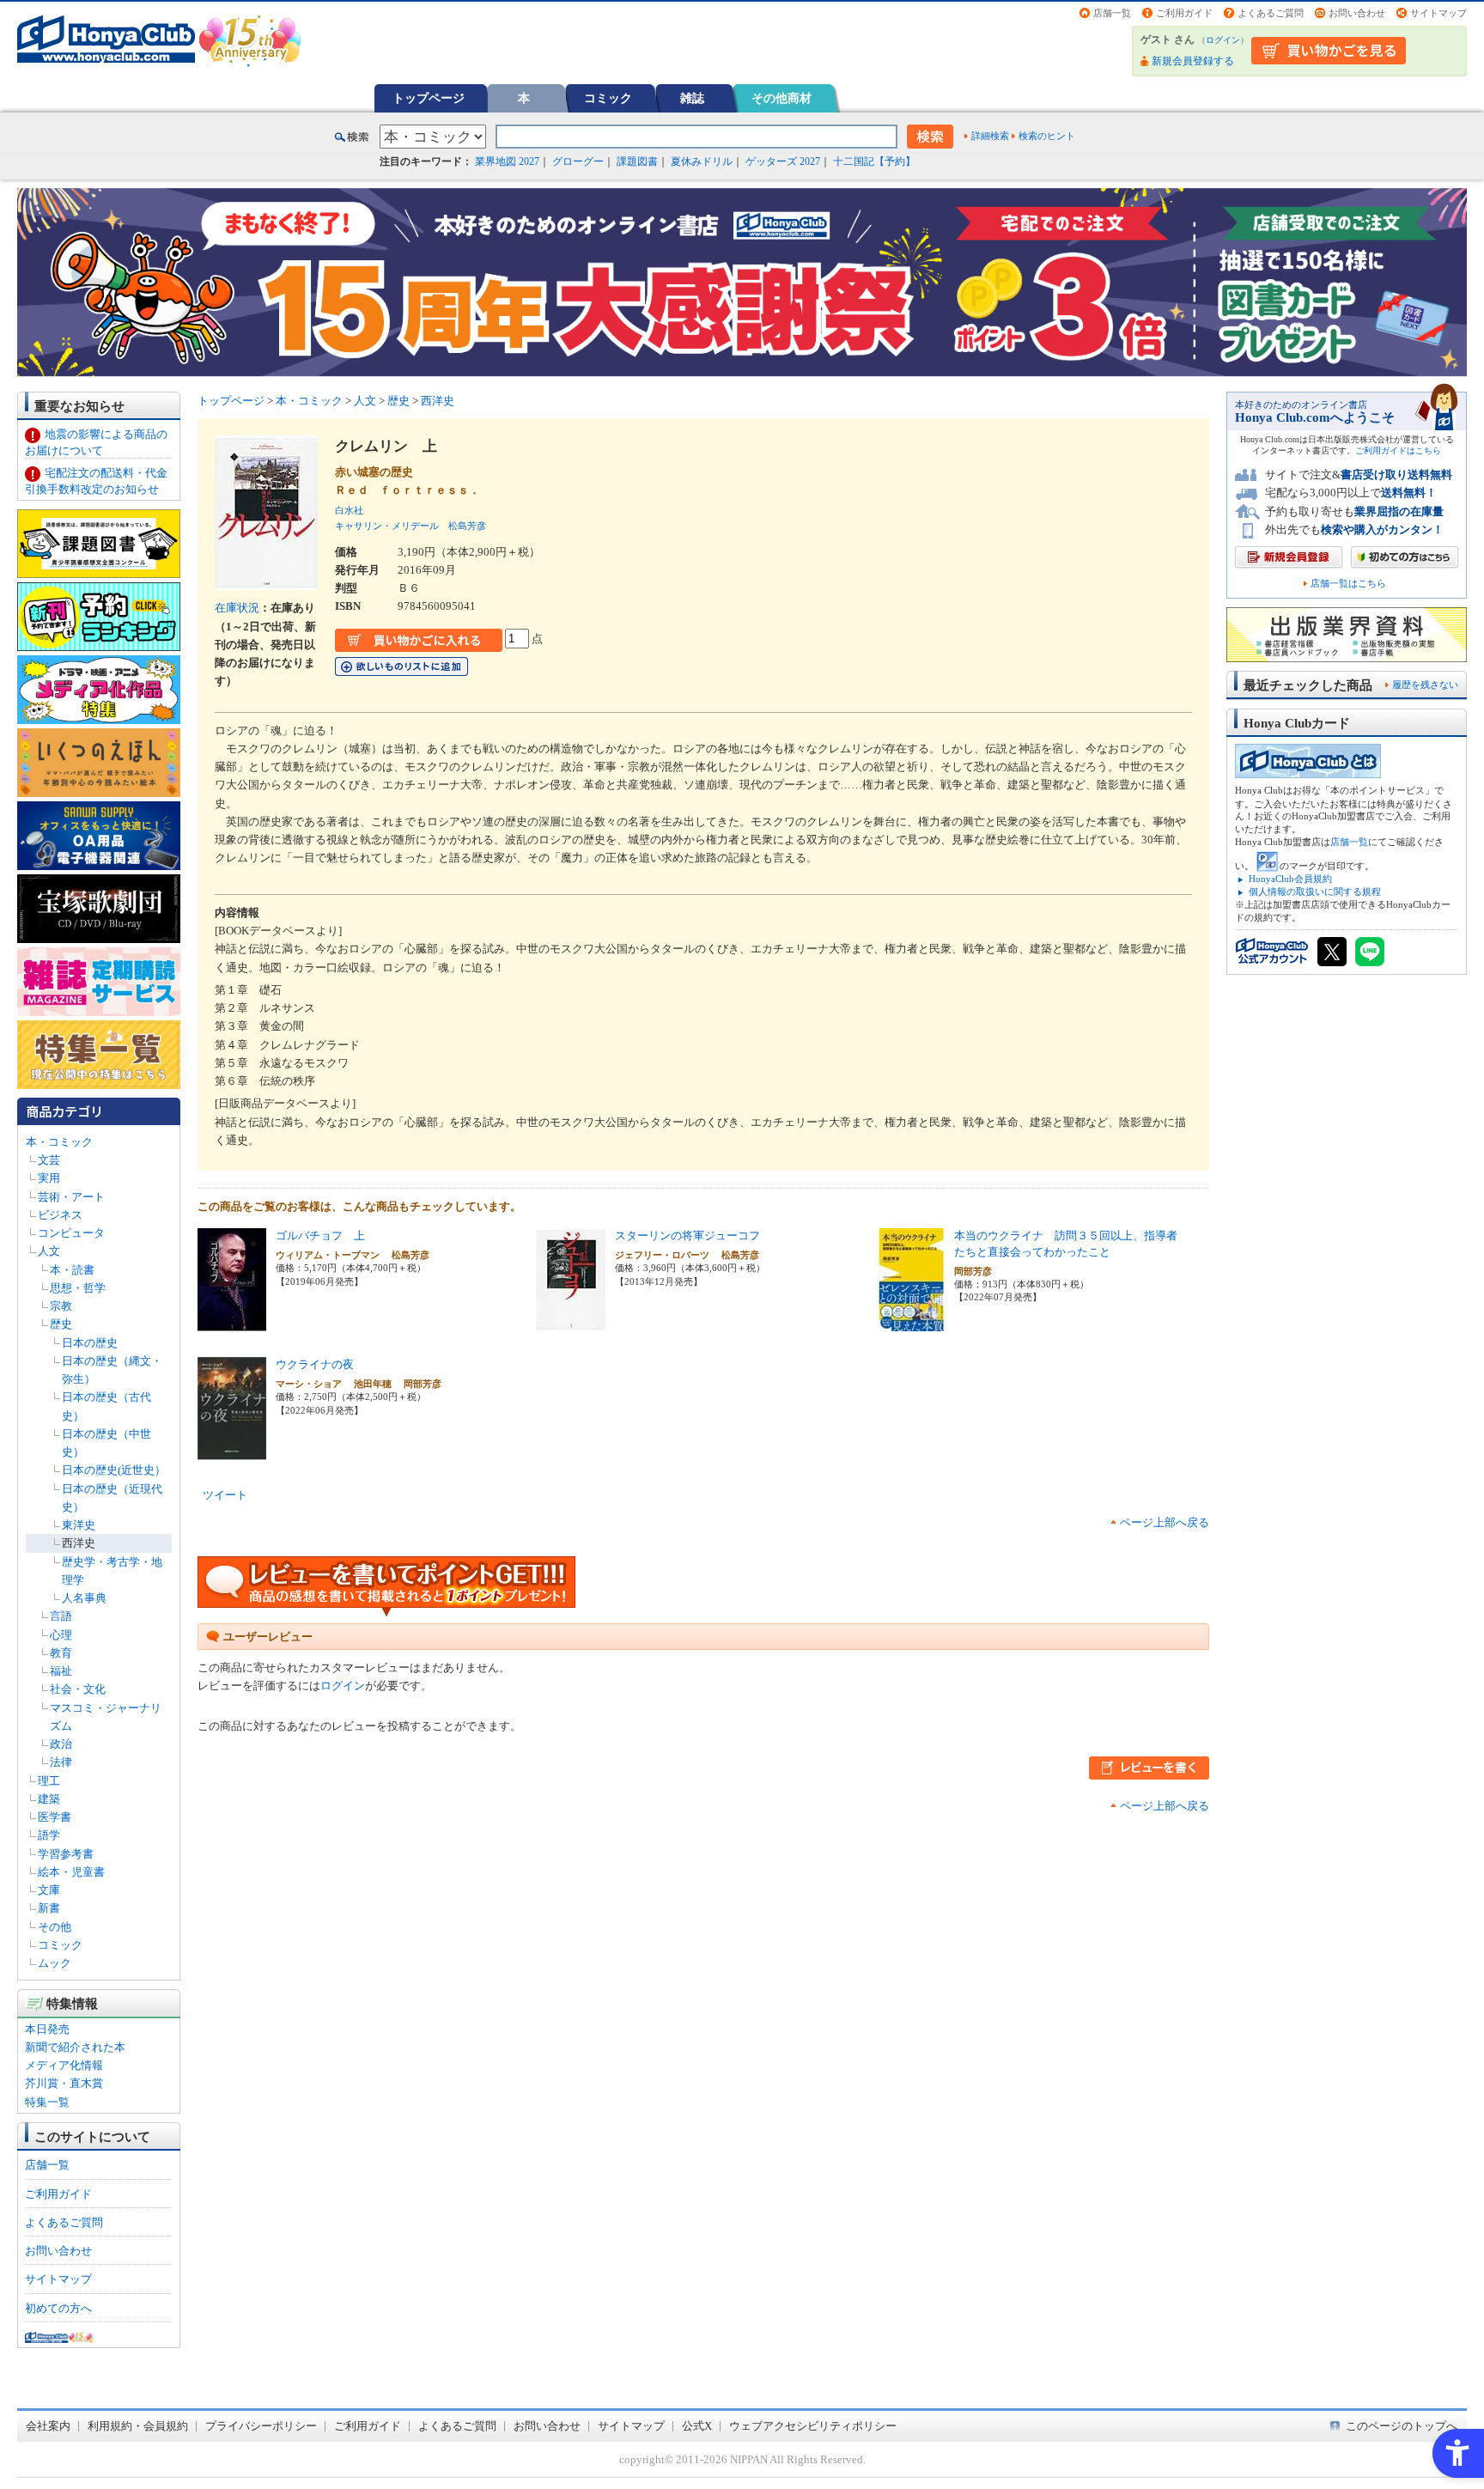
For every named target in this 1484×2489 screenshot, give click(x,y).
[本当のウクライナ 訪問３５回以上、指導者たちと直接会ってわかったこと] (911, 1322)
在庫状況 (237, 608)
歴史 (61, 1324)
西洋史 (79, 1543)
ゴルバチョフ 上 (320, 1235)
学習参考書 (66, 1854)
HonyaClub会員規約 (1290, 879)
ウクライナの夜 (315, 1364)
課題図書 (637, 161)
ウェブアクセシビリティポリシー (813, 2426)
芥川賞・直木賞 (64, 2083)
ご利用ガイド (1184, 13)
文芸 (49, 1160)
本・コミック (59, 1142)
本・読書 (72, 1270)
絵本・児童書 (71, 1872)
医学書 (55, 1817)
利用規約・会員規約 (138, 2426)
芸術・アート (71, 1197)
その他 (55, 1927)
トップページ (429, 98)
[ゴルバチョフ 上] (232, 1322)
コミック (608, 98)
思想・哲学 (78, 1288)
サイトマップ (1438, 13)
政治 (61, 1744)
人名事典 (84, 1598)
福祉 (61, 1671)
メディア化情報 (64, 2065)
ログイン (1223, 40)
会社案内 (48, 2426)
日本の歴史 (90, 1343)
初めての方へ (58, 2308)
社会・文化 (78, 1689)
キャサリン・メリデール (387, 526)
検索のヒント (1047, 136)
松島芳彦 (467, 526)
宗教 (61, 1306)
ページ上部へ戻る (1165, 1522)
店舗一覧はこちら (1348, 584)
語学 (49, 1835)
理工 (49, 1781)
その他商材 (782, 98)
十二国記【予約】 (874, 161)
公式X (697, 2426)
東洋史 (79, 1525)
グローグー (578, 161)
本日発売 (47, 2029)
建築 (49, 1799)
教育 (61, 1653)
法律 (61, 1762)
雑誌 (692, 98)
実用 (49, 1178)
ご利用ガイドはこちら (1398, 450)
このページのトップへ (1402, 2426)
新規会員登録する (1193, 61)
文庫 (49, 1890)
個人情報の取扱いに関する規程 (1315, 892)
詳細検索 (990, 136)
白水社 (349, 510)
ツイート (225, 1495)
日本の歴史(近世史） (114, 1470)
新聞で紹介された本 (75, 2047)
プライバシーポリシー (261, 2426)
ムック (55, 1963)
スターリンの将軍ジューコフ (687, 1235)
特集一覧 (47, 2102)
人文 (49, 1251)
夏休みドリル (702, 161)
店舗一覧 (1112, 13)
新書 (49, 1908)
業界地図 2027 (507, 161)
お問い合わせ (1357, 13)
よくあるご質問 (1271, 13)
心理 (61, 1635)
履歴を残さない (1425, 685)
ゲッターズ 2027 (783, 161)
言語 (61, 1616)
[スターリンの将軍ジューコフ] (571, 1322)
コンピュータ (71, 1233)
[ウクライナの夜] (232, 1451)
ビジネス (60, 1215)
